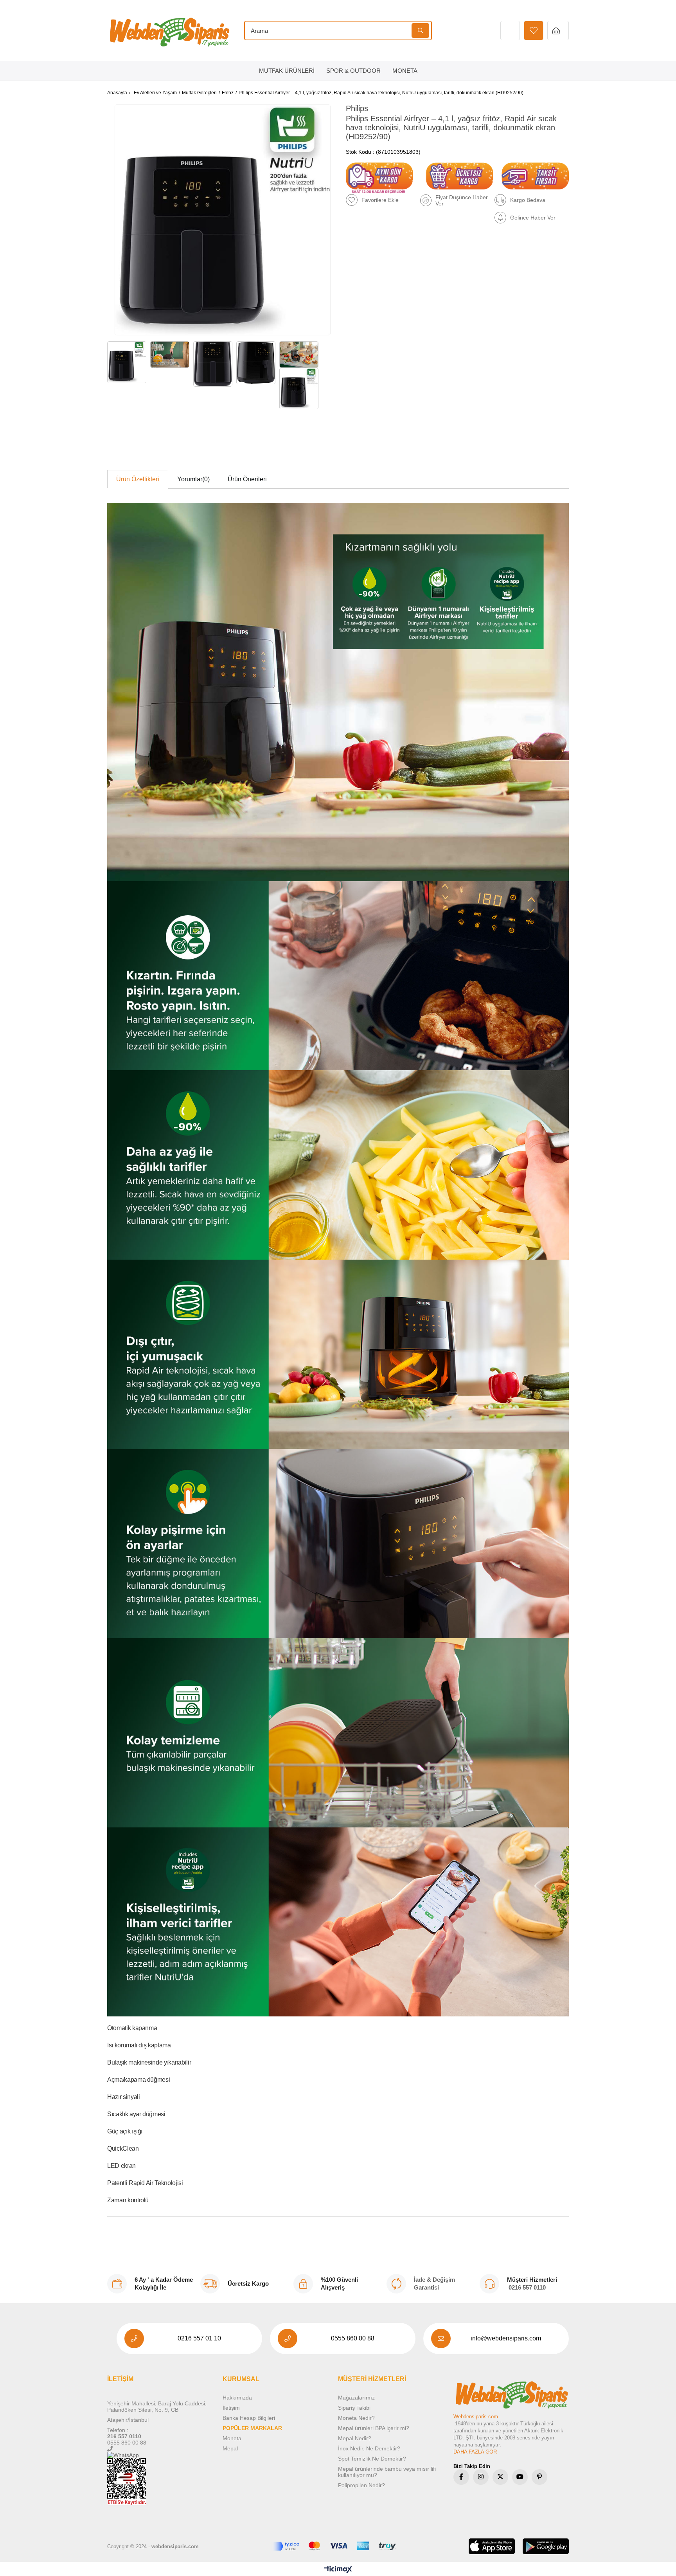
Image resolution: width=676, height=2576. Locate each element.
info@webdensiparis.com (506, 2338)
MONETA (405, 71)
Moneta (232, 2438)
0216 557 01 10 (199, 2338)
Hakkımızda (237, 2398)
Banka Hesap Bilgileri (249, 2418)
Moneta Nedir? (356, 2418)
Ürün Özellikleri (138, 479)
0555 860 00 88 (353, 2338)
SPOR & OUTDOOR (353, 71)
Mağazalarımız (356, 2398)
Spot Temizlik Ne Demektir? (372, 2459)
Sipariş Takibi (354, 2408)
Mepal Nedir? (355, 2438)
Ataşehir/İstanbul (128, 2420)
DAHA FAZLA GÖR (475, 2452)
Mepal (230, 2448)
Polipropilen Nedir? (361, 2485)
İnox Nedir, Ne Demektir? (369, 2448)
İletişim (231, 2408)
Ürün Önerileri (247, 479)
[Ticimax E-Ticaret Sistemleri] (338, 2570)
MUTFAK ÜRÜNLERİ (287, 71)
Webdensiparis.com (476, 2417)
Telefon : (118, 2430)
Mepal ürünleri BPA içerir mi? (374, 2428)
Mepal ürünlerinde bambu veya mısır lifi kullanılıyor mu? (387, 2472)
